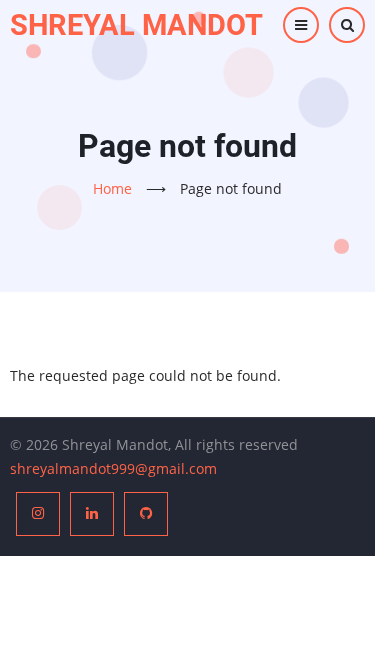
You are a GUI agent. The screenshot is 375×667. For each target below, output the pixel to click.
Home (112, 188)
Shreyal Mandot (136, 25)
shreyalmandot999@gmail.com (113, 468)
